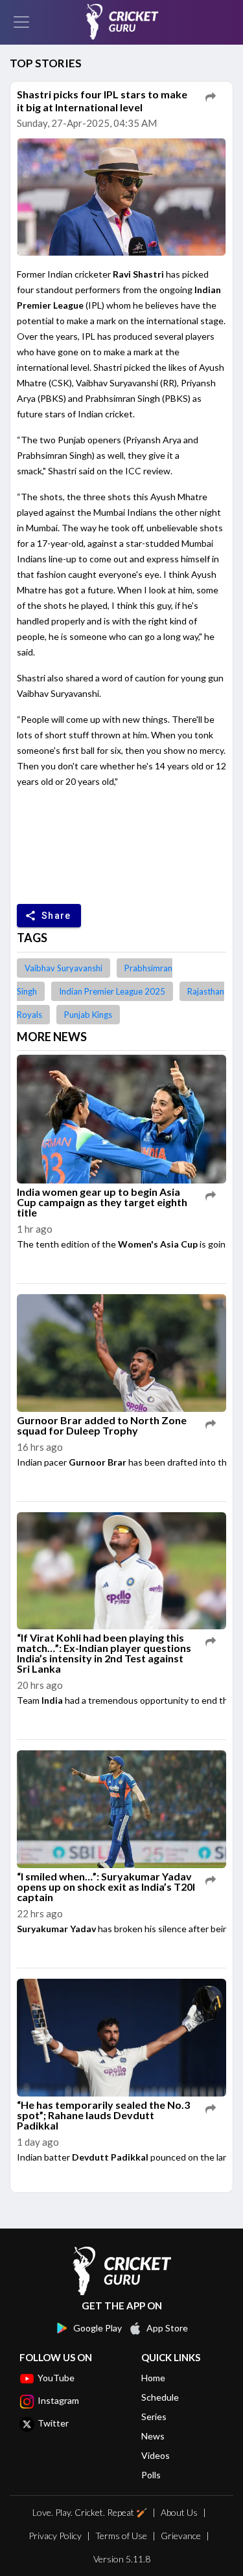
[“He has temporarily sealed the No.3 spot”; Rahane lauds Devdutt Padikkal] (121, 2038)
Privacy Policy (55, 2536)
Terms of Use (121, 2536)
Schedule (160, 2397)
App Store (167, 2328)
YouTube (56, 2378)
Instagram (58, 2400)
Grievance (181, 2536)
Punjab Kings (88, 1015)
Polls (151, 2475)
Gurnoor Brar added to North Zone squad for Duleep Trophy (102, 1425)
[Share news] (211, 97)
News (153, 2436)
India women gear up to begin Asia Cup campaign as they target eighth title (102, 1202)
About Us (179, 2512)
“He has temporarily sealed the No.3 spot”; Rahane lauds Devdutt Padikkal (103, 2115)
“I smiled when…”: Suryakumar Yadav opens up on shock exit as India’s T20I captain (106, 1887)
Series (154, 2416)
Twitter (53, 2423)
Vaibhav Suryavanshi (64, 968)
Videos (156, 2455)
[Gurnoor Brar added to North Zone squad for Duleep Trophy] (121, 1354)
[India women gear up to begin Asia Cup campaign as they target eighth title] (121, 1120)
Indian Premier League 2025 (112, 991)
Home (153, 2378)
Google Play (98, 2328)
